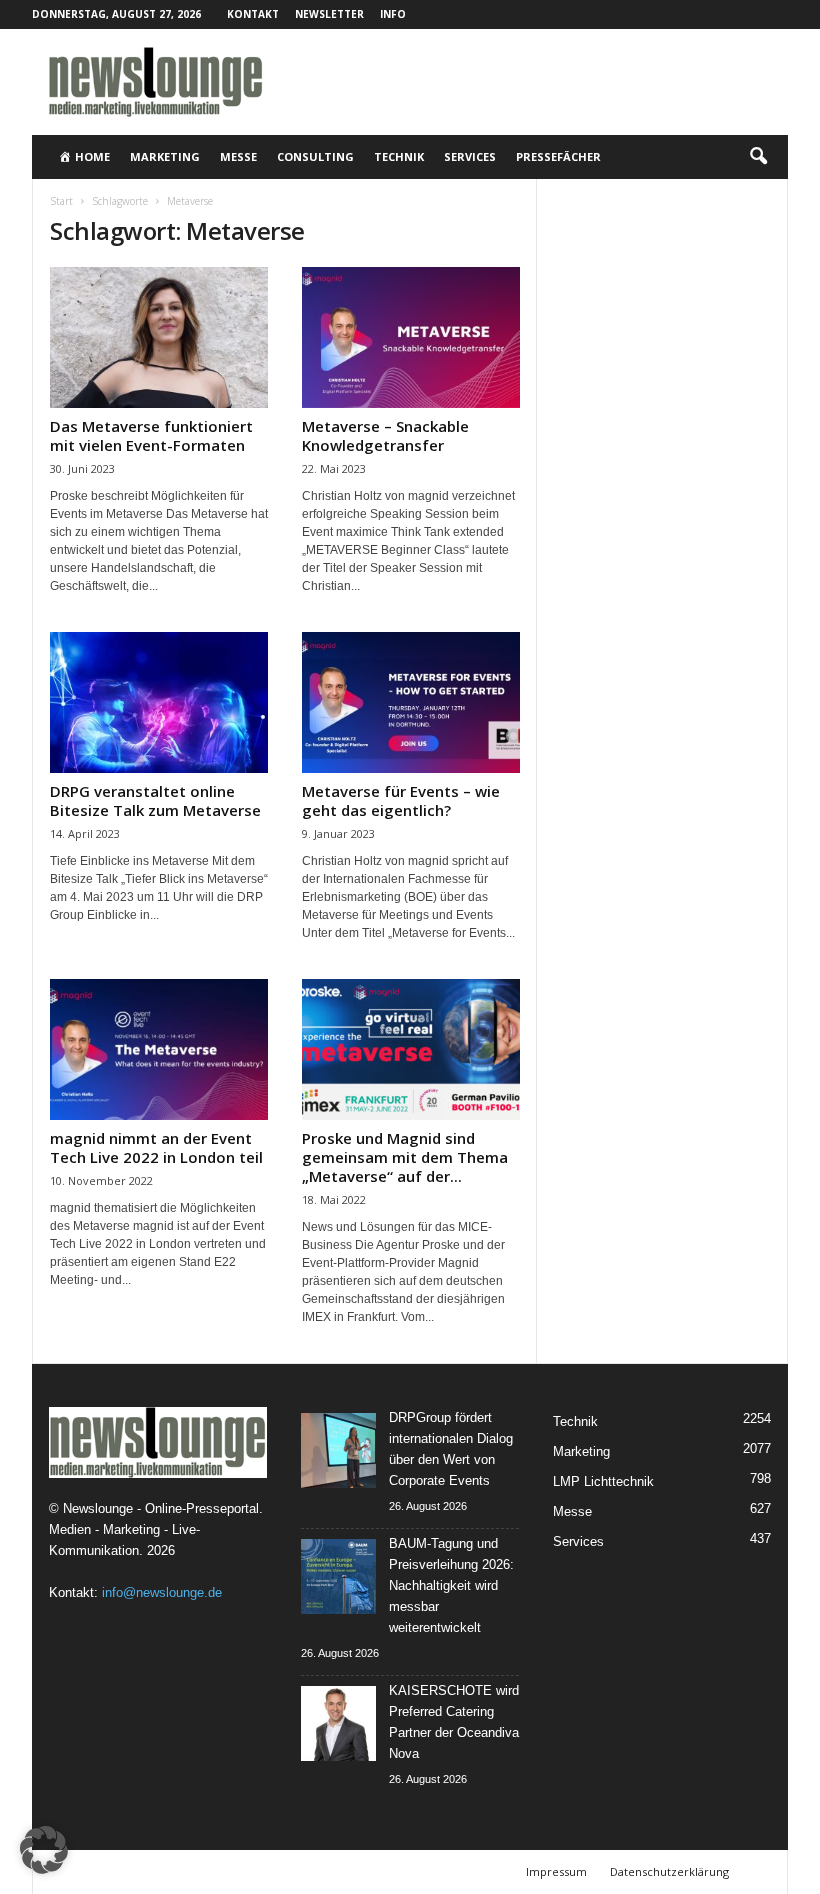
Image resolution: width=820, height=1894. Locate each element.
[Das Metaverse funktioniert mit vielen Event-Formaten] (159, 337)
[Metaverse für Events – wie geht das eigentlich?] (411, 702)
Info (393, 14)
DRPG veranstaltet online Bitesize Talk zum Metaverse (155, 800)
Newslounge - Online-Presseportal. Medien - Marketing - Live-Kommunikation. (156, 1529)
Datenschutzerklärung (669, 1871)
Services (470, 156)
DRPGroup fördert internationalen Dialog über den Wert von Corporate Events (451, 1449)
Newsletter (329, 14)
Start (61, 201)
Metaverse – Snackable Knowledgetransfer (385, 435)
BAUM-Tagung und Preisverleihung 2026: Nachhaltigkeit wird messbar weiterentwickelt (451, 1585)
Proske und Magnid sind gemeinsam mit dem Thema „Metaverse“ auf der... (405, 1157)
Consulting (315, 156)
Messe (238, 156)
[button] (758, 157)
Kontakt (253, 14)
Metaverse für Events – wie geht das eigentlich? (401, 800)
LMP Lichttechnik (603, 1481)
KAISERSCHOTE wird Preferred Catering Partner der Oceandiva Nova (454, 1722)
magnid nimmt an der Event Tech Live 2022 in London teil (156, 1147)
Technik (399, 156)
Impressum (556, 1871)
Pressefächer (558, 156)
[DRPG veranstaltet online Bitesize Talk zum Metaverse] (159, 702)
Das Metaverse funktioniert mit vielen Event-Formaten (151, 435)
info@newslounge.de (162, 1592)
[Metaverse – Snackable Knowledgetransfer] (411, 337)
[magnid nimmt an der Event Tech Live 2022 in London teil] (159, 1049)
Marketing (165, 156)
